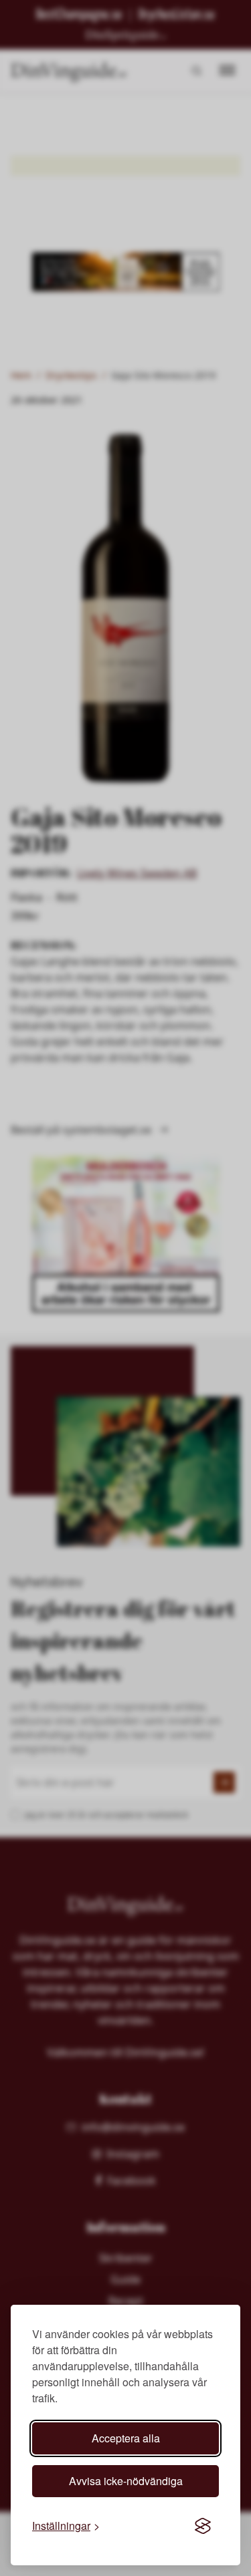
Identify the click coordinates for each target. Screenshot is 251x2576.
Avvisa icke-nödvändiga (126, 2481)
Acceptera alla (126, 2438)
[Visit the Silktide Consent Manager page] (203, 2526)
